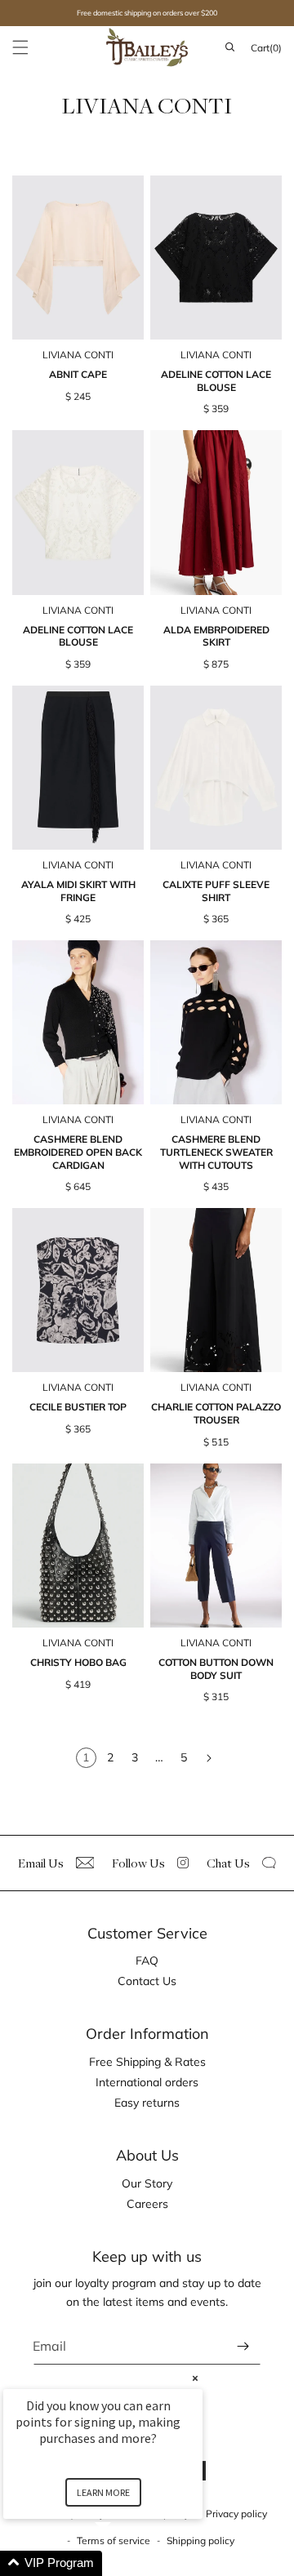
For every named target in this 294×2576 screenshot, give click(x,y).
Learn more (103, 2492)
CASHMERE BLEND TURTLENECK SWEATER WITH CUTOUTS (216, 1152)
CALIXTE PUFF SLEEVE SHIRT (216, 891)
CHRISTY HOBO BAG (78, 1662)
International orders (147, 2082)
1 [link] (86, 1757)
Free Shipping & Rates (147, 2062)
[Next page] (209, 1759)
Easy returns (147, 2103)
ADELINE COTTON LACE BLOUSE (216, 381)
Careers (147, 2204)
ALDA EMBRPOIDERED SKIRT (216, 636)
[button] (20, 47)
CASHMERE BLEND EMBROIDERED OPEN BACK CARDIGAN (78, 1152)
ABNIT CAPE (78, 374)
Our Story (147, 2183)
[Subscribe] (243, 2346)
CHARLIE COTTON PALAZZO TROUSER (216, 1413)
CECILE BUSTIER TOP (78, 1407)
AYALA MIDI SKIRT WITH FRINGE (78, 891)
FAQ (147, 1961)
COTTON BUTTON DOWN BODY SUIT (216, 1669)
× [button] (195, 2378)
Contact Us (147, 1981)
